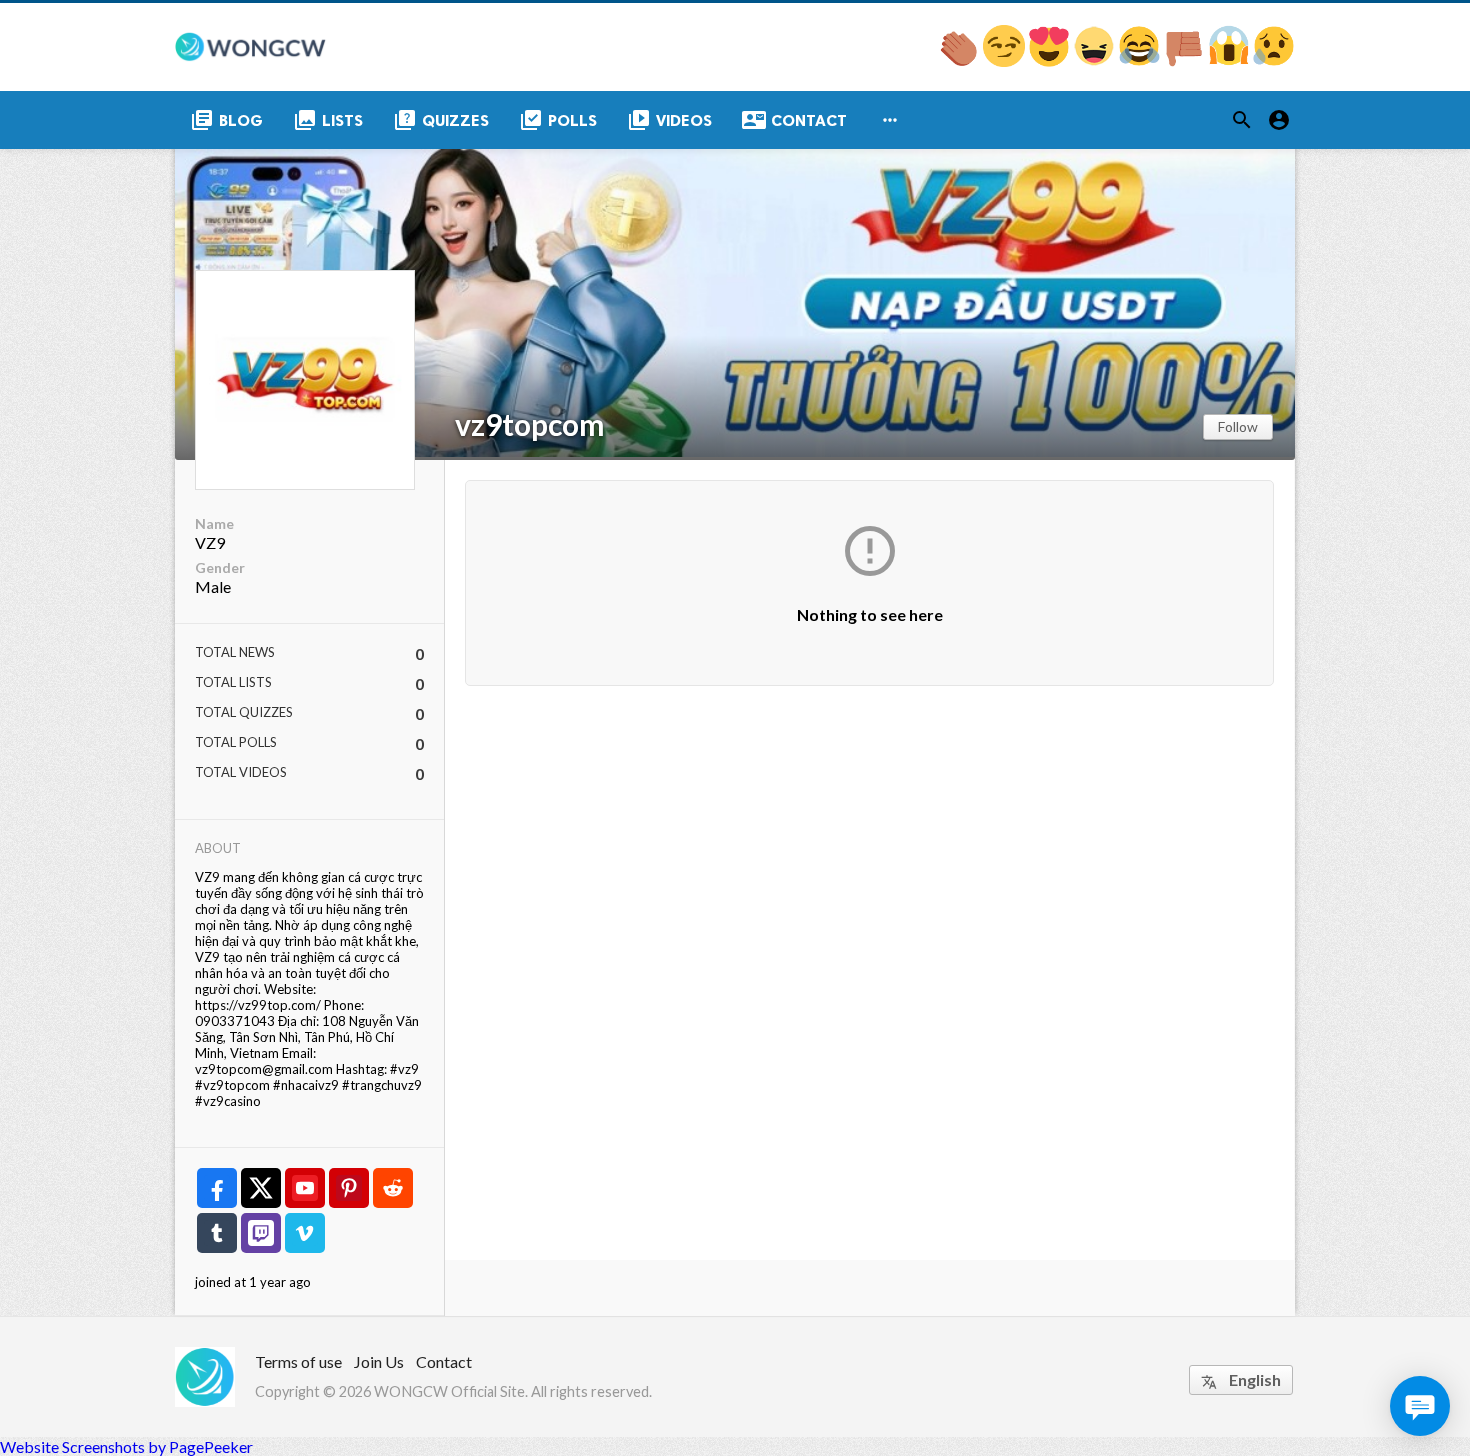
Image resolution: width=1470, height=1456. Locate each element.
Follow (1238, 426)
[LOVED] (1050, 60)
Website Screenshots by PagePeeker (126, 1446)
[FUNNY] (1140, 60)
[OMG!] (1230, 60)
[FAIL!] (1185, 60)
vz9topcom (530, 424)
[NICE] (1005, 60)
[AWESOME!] (960, 60)
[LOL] (1095, 60)
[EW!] (1274, 60)
